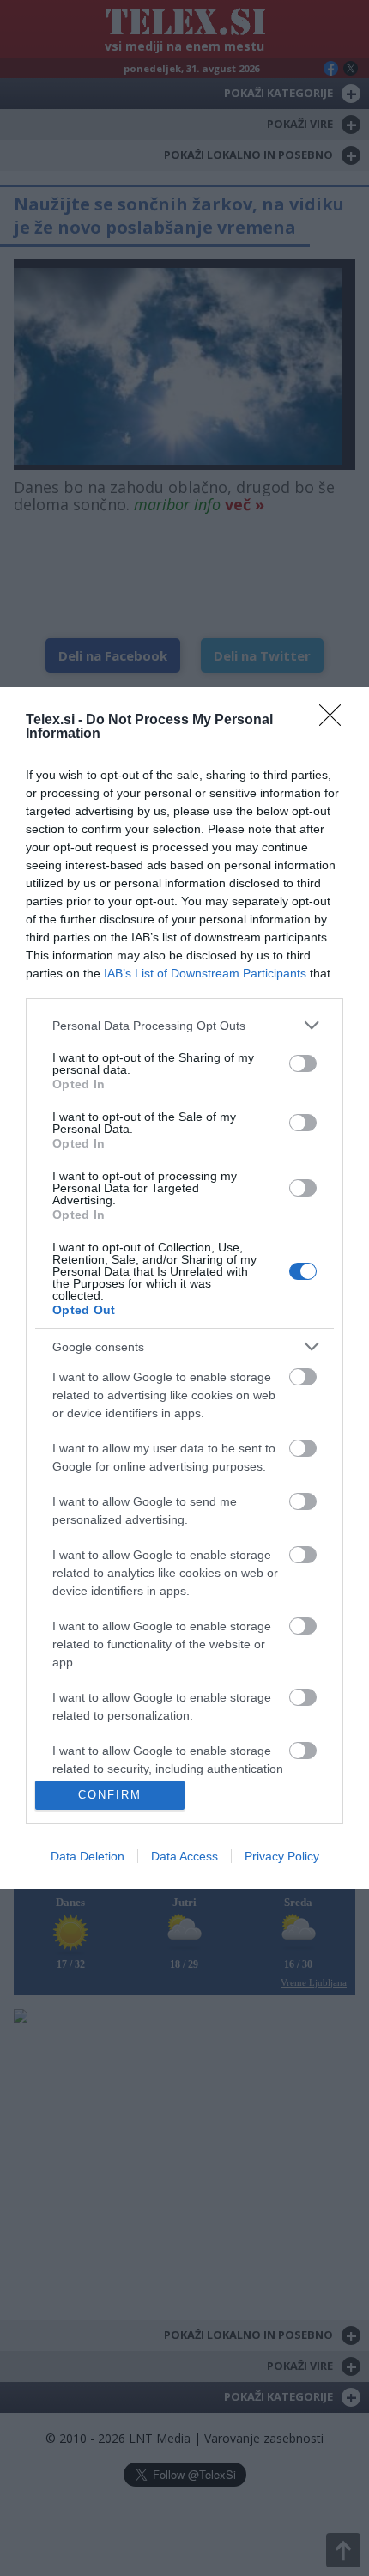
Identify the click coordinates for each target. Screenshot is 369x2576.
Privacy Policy (282, 1856)
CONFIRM (110, 1795)
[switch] (303, 1063)
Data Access (184, 1856)
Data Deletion (88, 1856)
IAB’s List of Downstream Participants (205, 973)
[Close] (336, 721)
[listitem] (184, 1025)
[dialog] (184, 1288)
